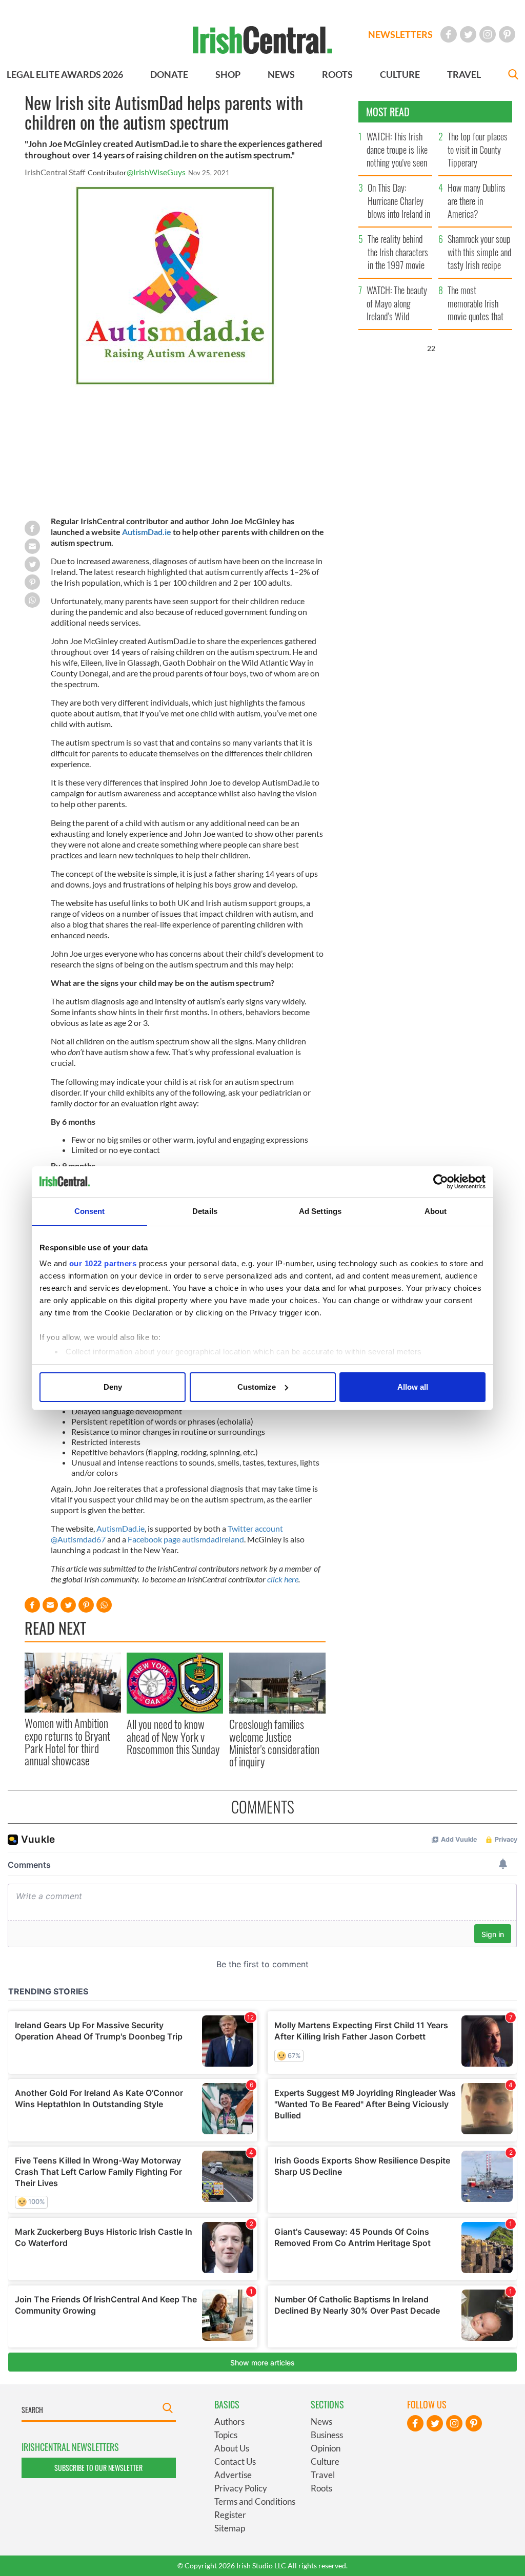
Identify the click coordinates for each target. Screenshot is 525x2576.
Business (327, 2435)
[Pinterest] (507, 34)
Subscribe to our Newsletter (98, 2468)
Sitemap (230, 2528)
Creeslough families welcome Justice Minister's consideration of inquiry (274, 1743)
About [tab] (436, 1211)
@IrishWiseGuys (156, 172)
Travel (323, 2475)
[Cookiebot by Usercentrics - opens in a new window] (441, 1182)
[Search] (513, 76)
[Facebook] (449, 34)
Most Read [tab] (388, 112)
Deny (113, 1387)
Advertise (233, 2475)
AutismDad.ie (147, 532)
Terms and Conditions (255, 2501)
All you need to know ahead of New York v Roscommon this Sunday (173, 1736)
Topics (226, 2435)
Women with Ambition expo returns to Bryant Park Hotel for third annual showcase (67, 1742)
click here (283, 1579)
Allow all (413, 1387)
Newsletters (400, 34)
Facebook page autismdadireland (186, 1539)
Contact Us (235, 2461)
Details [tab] (205, 1211)
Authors (229, 2422)
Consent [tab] (90, 1211)
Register (230, 2515)
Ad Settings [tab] (320, 1211)
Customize (257, 1387)
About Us (232, 2448)
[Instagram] (488, 34)
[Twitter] (468, 34)
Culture (325, 2461)
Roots (321, 2488)
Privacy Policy (241, 2488)
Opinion (326, 2448)
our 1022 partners (103, 1263)
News (321, 2422)
